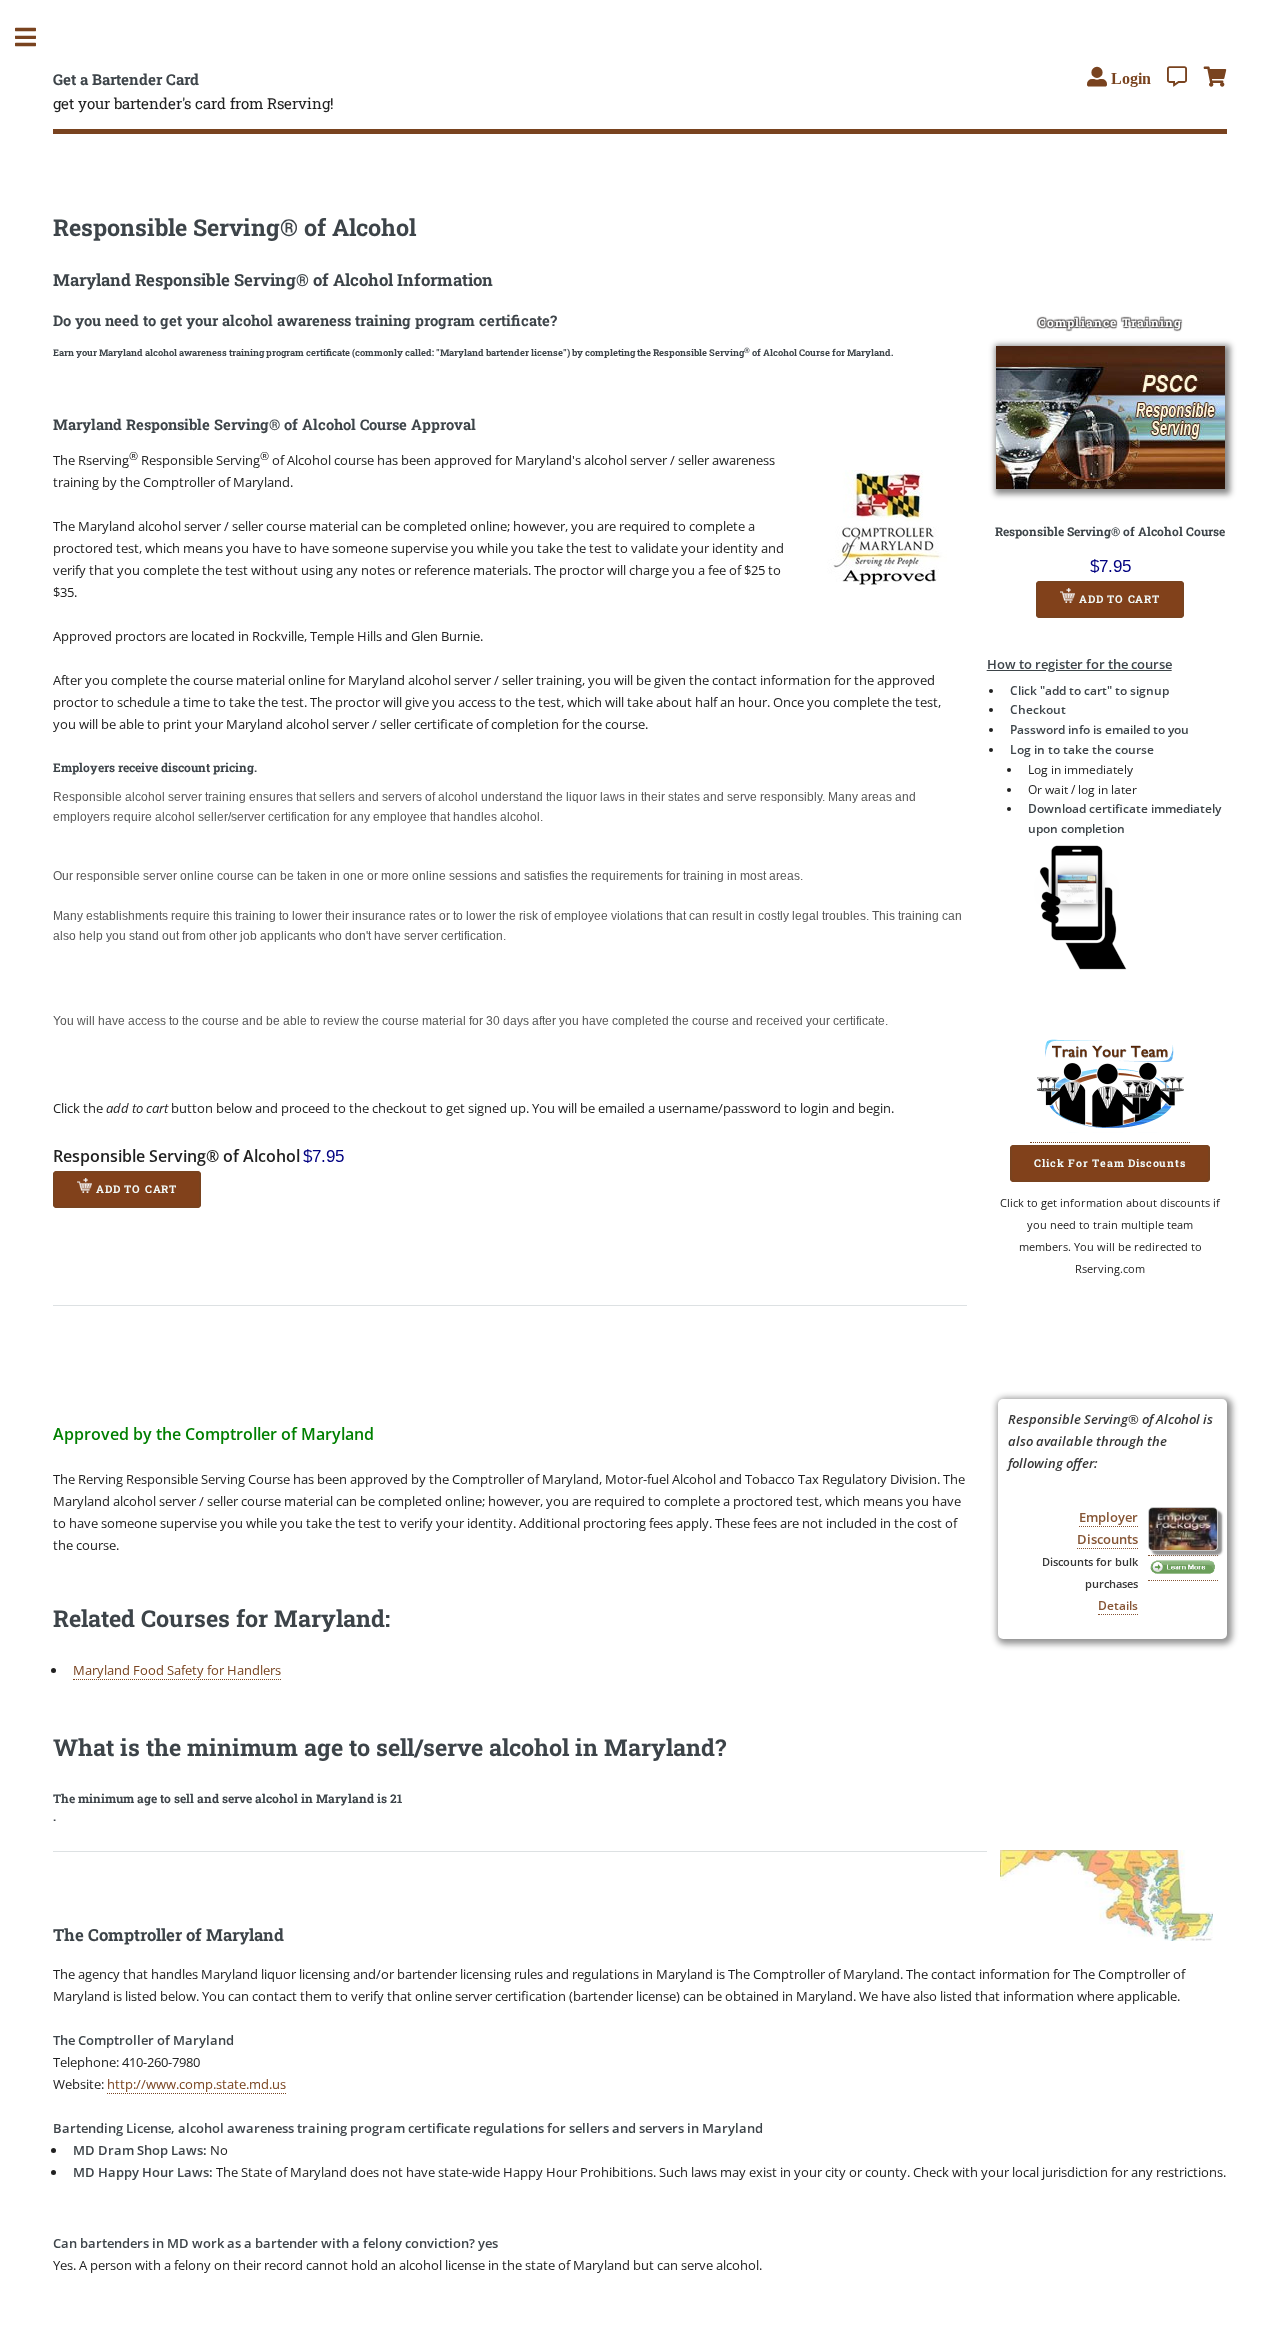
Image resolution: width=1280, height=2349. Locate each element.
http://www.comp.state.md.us (196, 2084)
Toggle (36, 37)
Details (1118, 1605)
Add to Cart (1117, 599)
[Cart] (1215, 77)
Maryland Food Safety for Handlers (177, 1670)
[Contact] (1177, 77)
